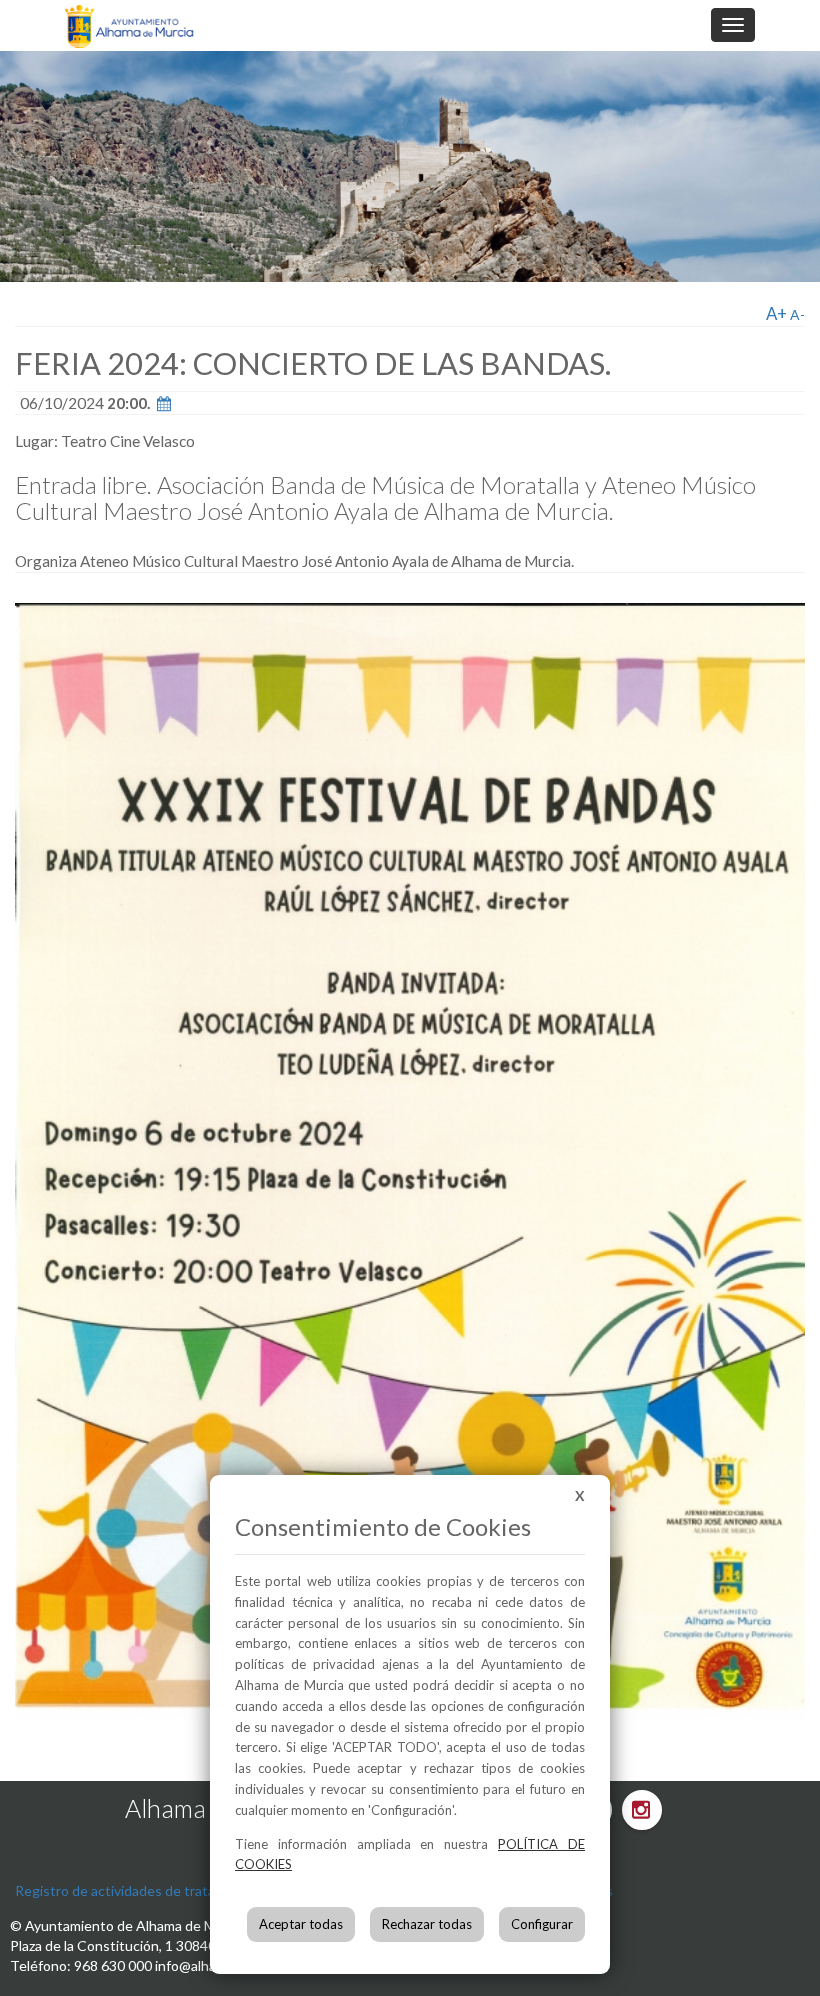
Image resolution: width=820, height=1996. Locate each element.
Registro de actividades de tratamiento (137, 1890)
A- (797, 314)
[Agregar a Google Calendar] (164, 403)
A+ (776, 313)
